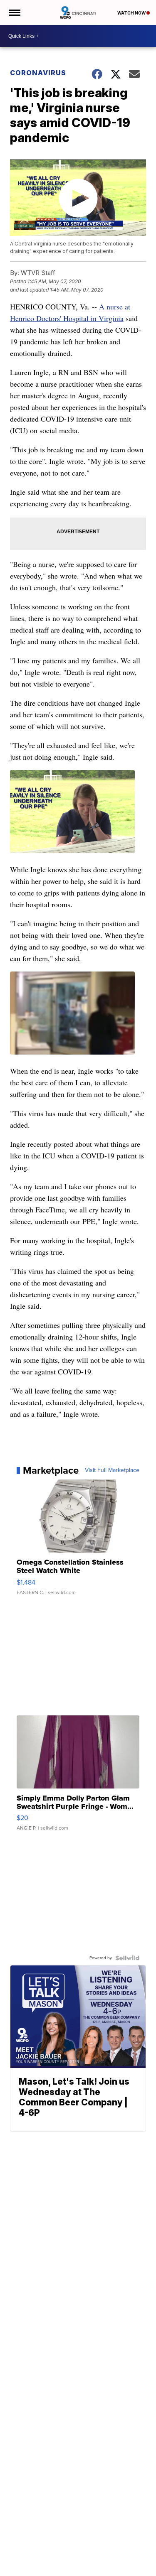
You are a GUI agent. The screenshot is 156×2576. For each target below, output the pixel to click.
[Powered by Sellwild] (127, 1958)
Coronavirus (38, 73)
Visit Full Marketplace (112, 1470)
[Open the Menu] (14, 12)
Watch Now (132, 13)
